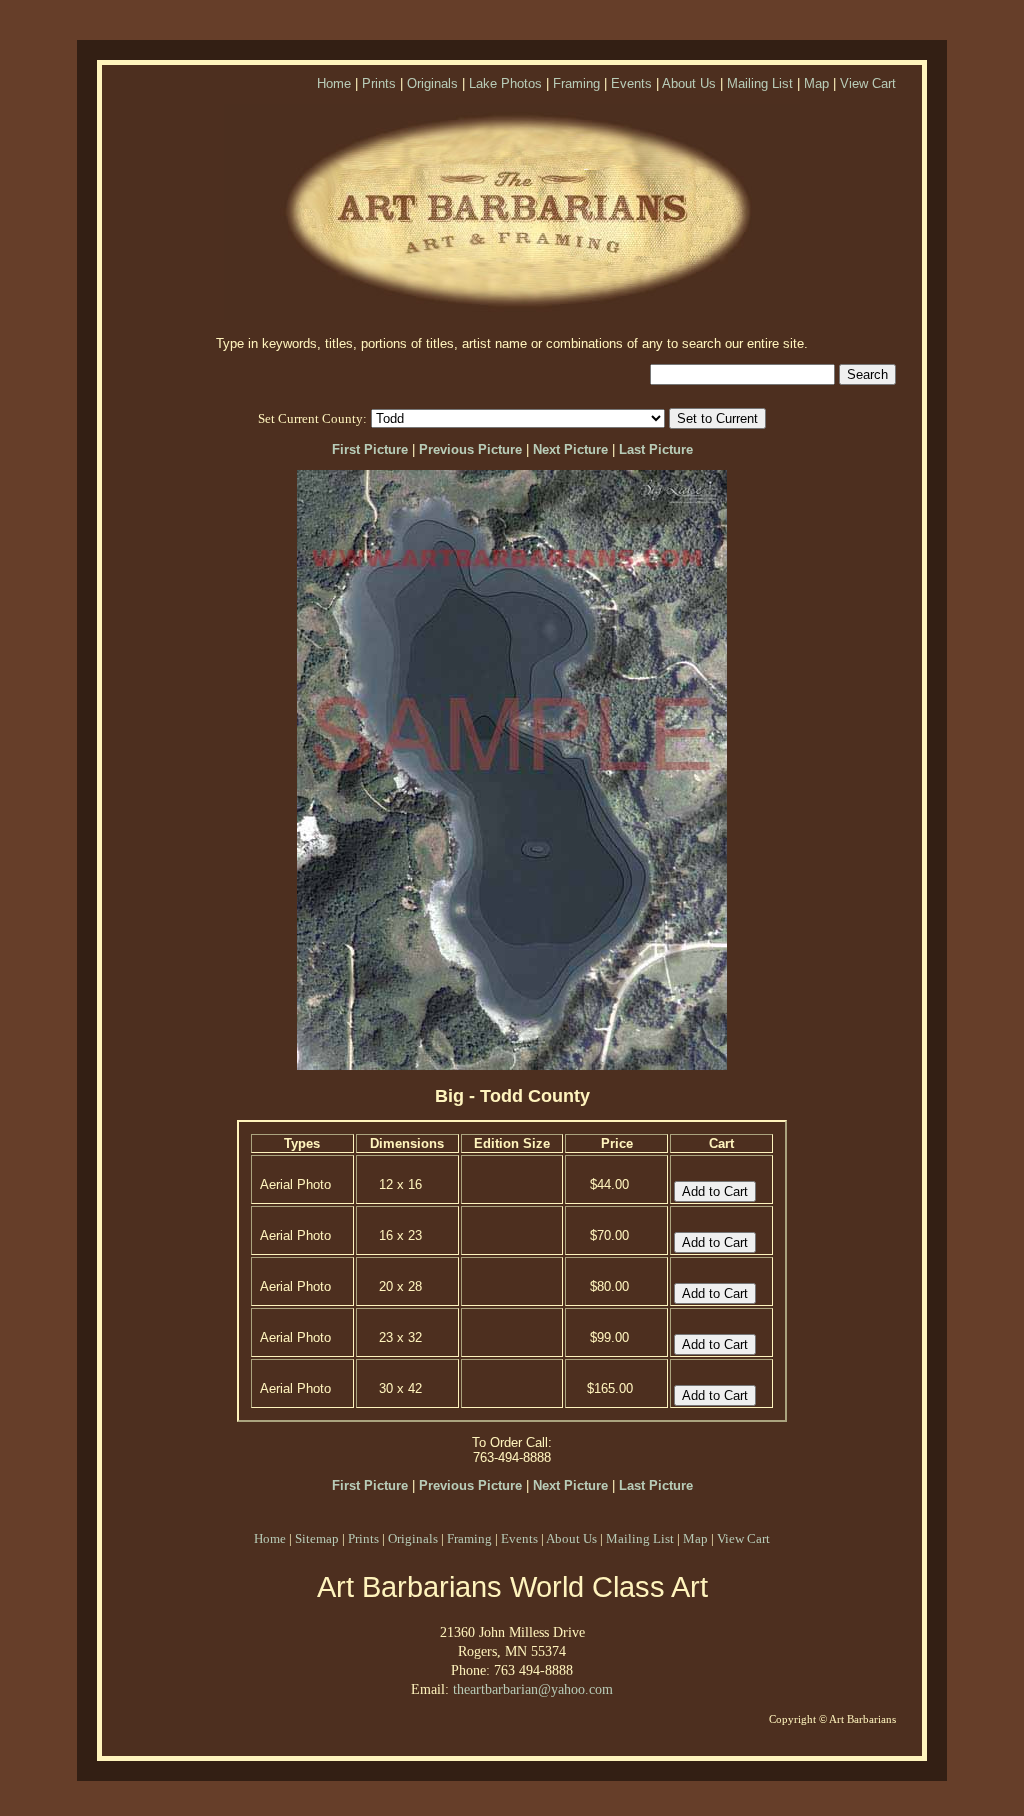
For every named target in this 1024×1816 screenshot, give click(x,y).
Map (816, 83)
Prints (379, 83)
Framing (576, 83)
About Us (689, 83)
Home (334, 83)
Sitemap (317, 1538)
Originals (432, 83)
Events (631, 83)
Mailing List (760, 83)
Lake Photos (505, 83)
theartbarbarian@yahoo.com (533, 1689)
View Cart (868, 83)
